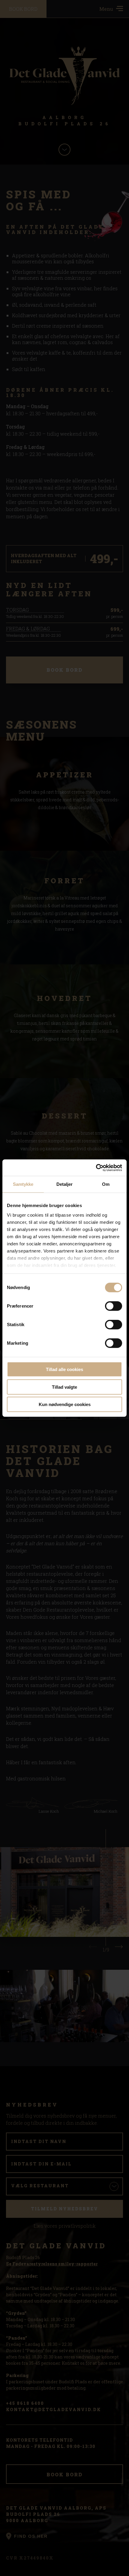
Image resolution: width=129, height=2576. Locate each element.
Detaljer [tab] (65, 1184)
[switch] (114, 1306)
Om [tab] (106, 1184)
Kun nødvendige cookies (65, 1404)
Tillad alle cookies (64, 1369)
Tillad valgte (64, 1387)
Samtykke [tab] (23, 1184)
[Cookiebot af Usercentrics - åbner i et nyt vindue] (96, 1168)
